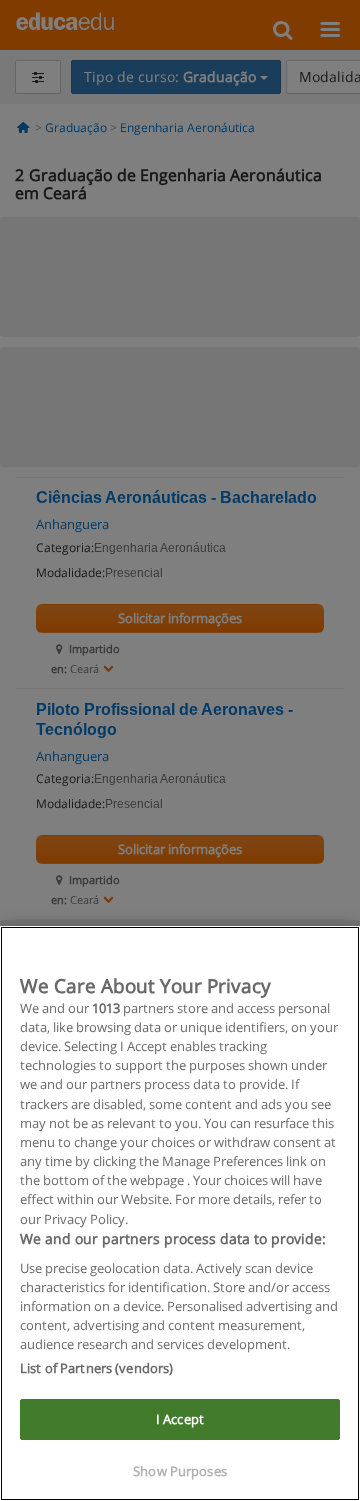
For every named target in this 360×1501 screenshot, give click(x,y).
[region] (180, 1213)
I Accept (180, 1419)
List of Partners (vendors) (96, 1368)
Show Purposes (180, 1471)
